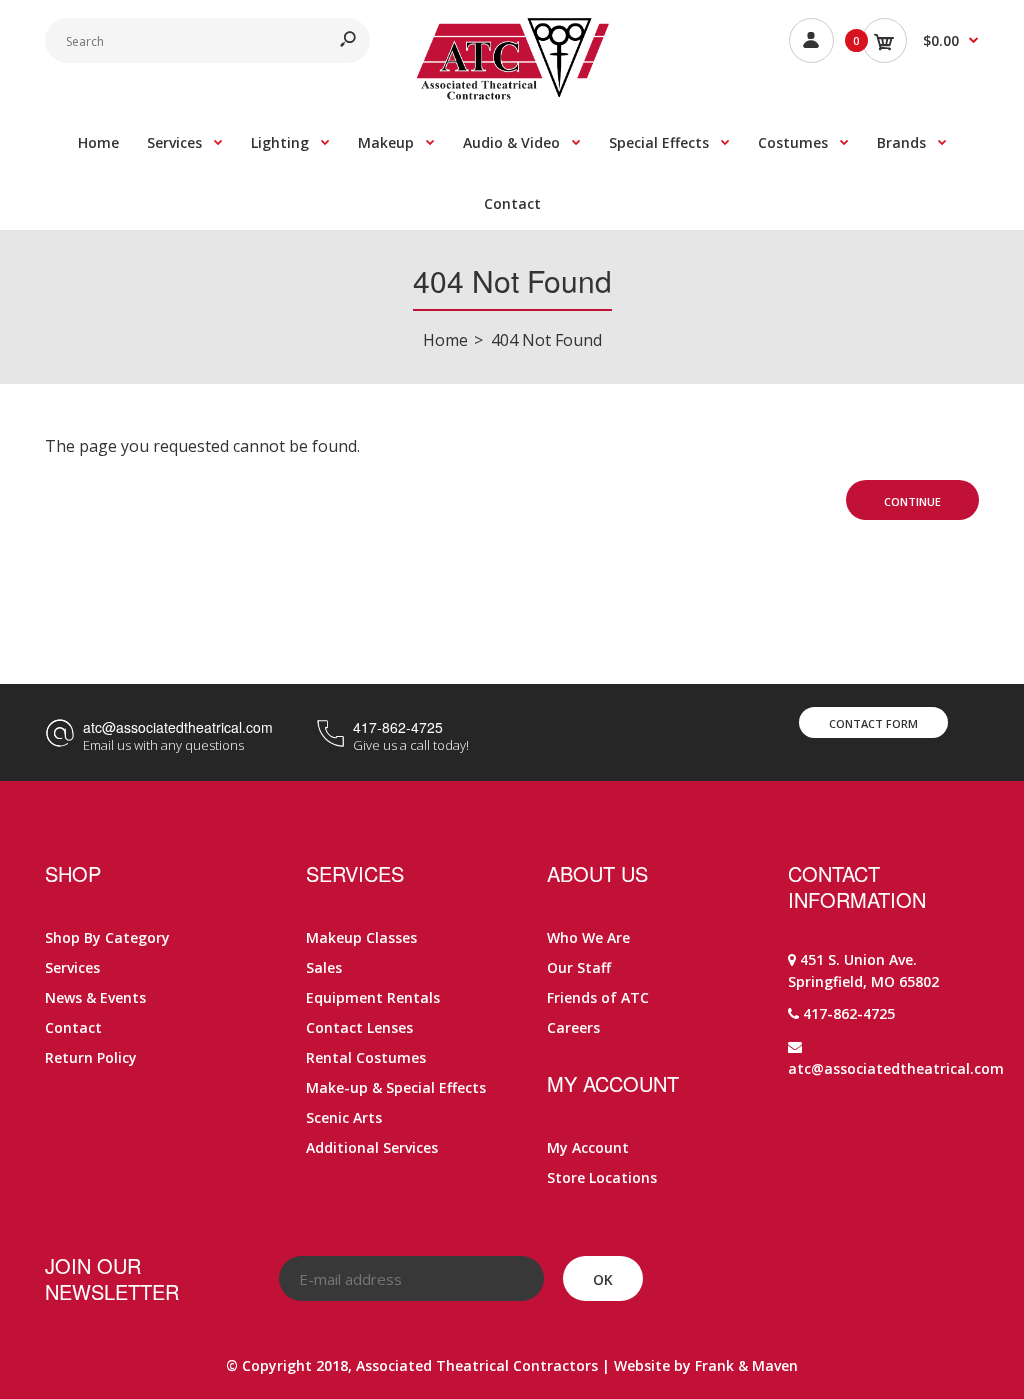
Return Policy (91, 1057)
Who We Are (588, 937)
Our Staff (579, 967)
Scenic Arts (344, 1117)
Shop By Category (107, 937)
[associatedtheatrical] (512, 94)
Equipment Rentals (373, 997)
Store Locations (602, 1177)
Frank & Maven (746, 1365)
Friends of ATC (598, 997)
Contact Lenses (359, 1027)
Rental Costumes (366, 1057)
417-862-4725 (398, 727)
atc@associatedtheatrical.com (178, 727)
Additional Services (372, 1147)
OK (603, 1279)
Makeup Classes (361, 937)
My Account (588, 1147)
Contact (73, 1027)
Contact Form (873, 723)
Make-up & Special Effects (396, 1087)
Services (72, 967)
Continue (912, 501)
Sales (324, 967)
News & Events (95, 997)
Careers (573, 1027)
